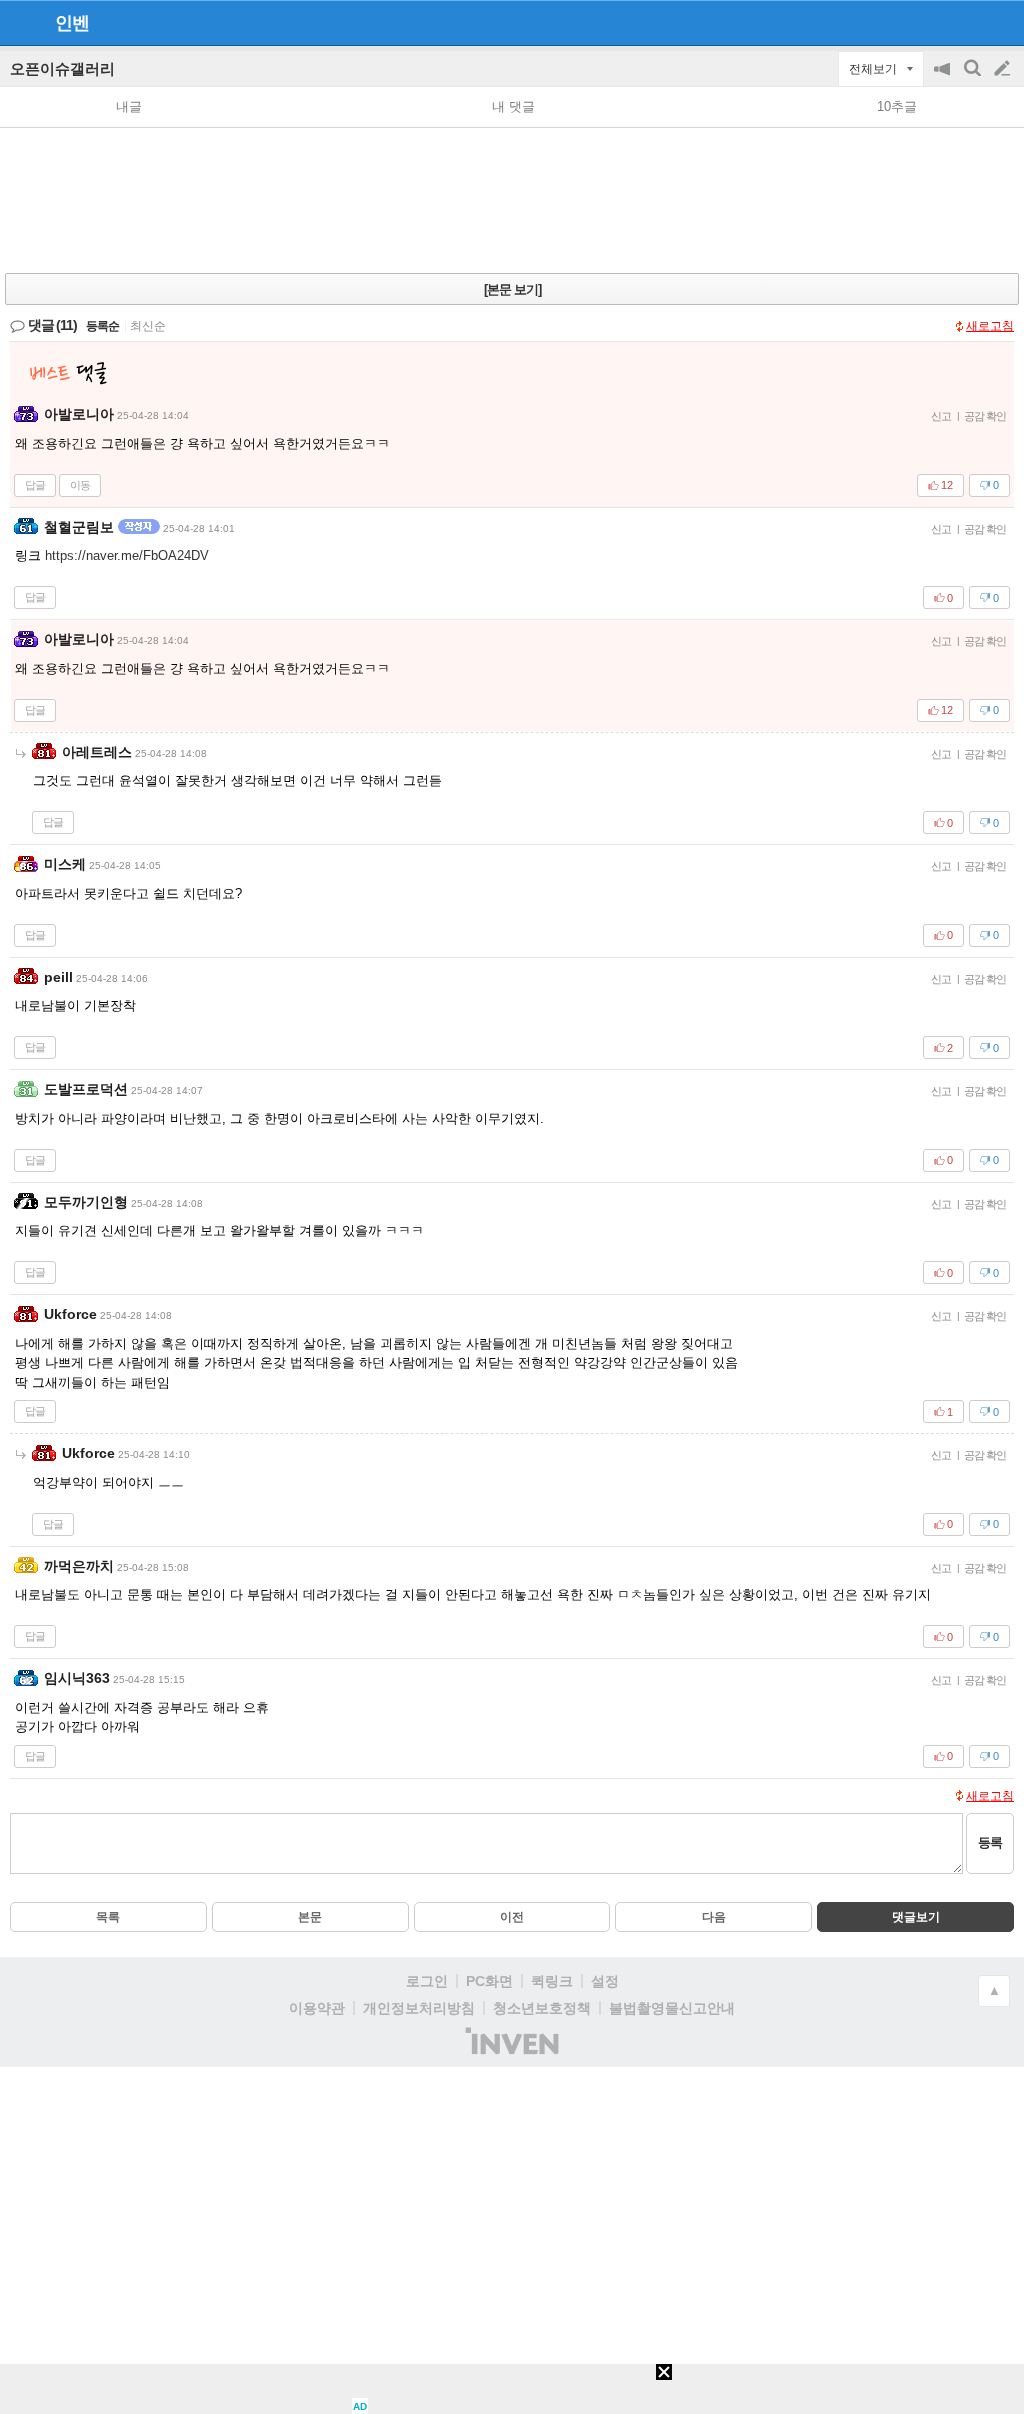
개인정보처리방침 (419, 2008)
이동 (80, 485)
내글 (129, 106)
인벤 (72, 23)
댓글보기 (916, 1917)
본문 (310, 1917)
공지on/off (944, 78)
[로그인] (964, 22)
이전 (512, 1917)
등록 (990, 1842)
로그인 (427, 1981)
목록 (108, 1917)
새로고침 (990, 326)
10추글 (897, 106)
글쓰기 (1004, 69)
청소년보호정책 (542, 2008)
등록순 (102, 326)
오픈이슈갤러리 (62, 68)
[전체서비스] (1000, 22)
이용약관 (317, 2008)
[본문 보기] (512, 289)
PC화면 (489, 1981)
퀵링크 (552, 1981)
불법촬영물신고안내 (672, 2008)
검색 (974, 78)
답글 (35, 485)
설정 (605, 1981)
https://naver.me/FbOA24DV (127, 555)
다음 (714, 1917)
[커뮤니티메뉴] (21, 22)
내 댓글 (513, 106)
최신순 (148, 326)
